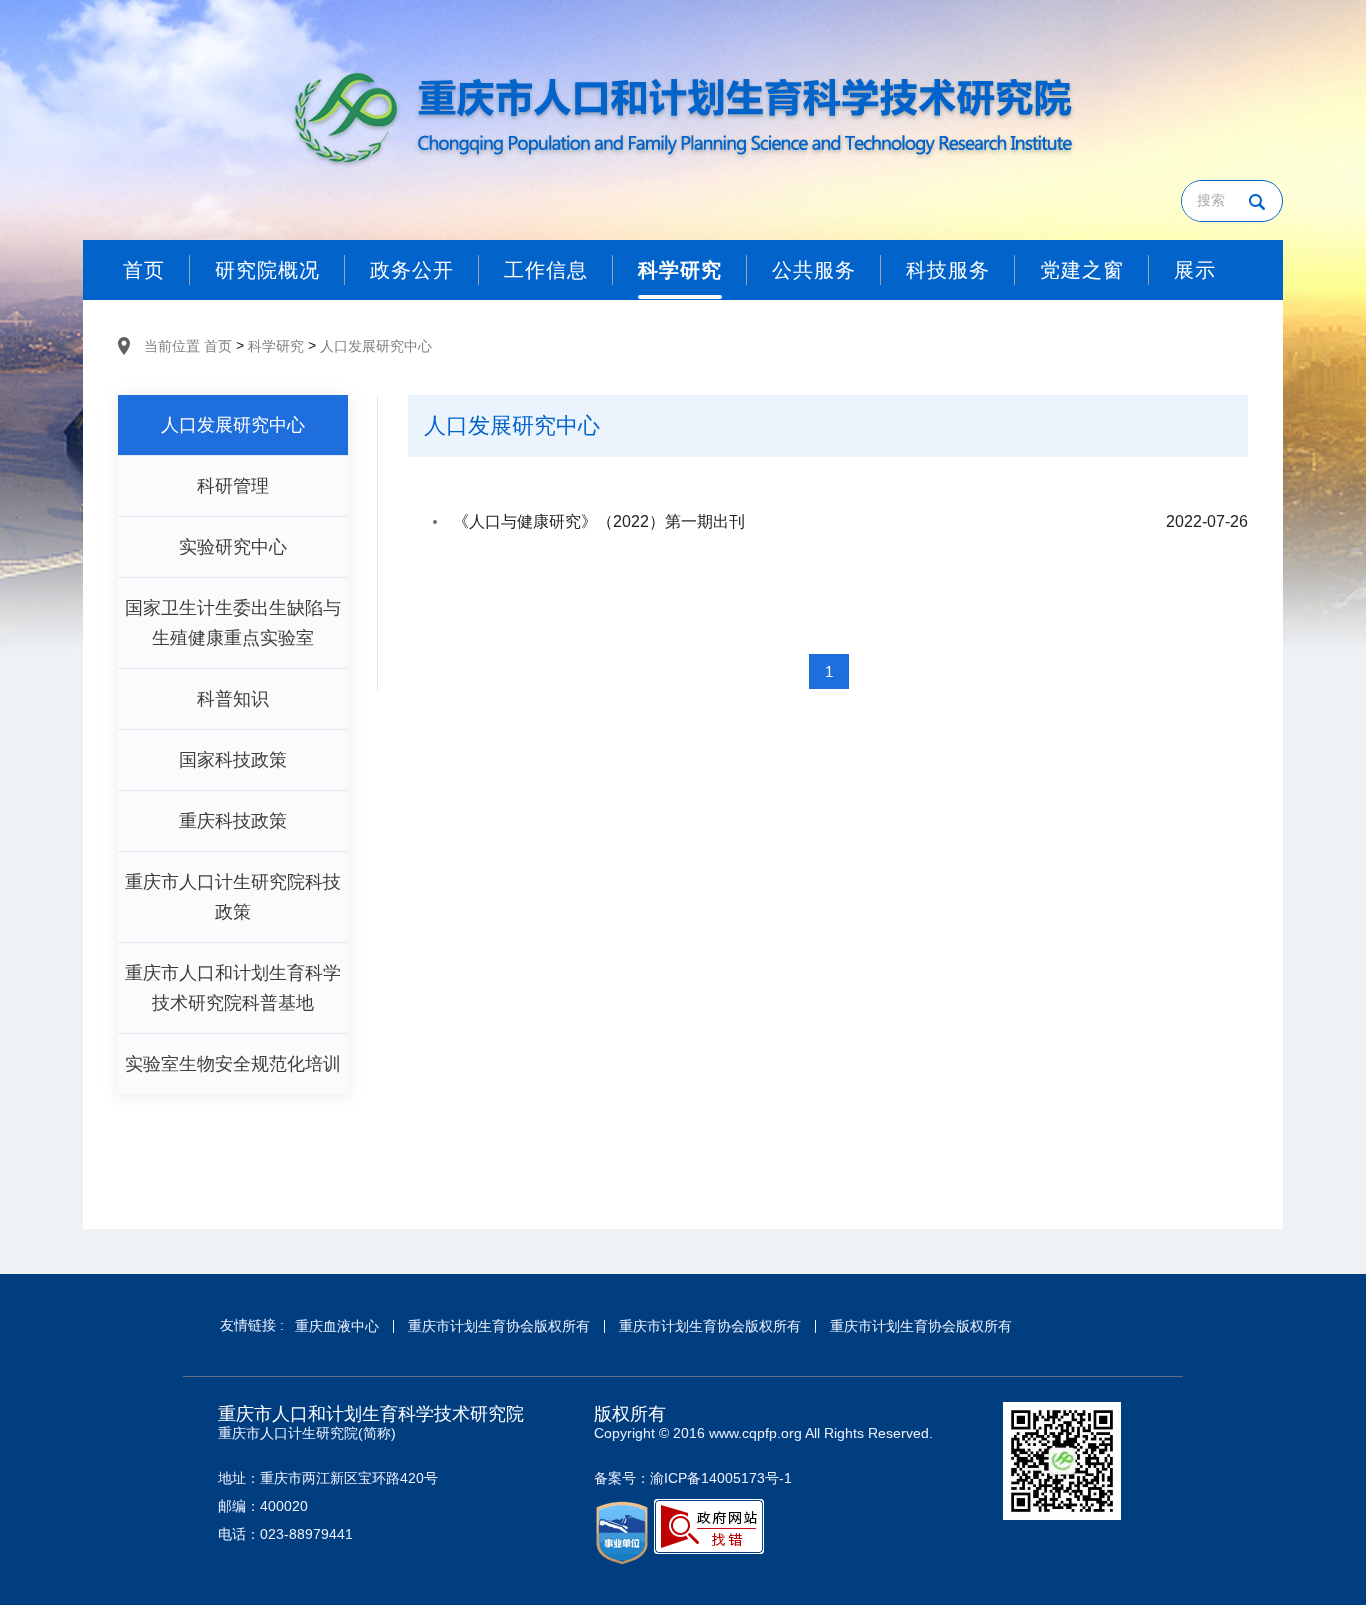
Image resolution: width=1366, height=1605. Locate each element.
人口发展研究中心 (376, 346)
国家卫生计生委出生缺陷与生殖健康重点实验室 (233, 623)
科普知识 (233, 699)
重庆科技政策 (233, 821)
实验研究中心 (233, 547)
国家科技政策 (233, 760)
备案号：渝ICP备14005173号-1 (693, 1478)
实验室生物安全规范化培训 (233, 1064)
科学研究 (276, 346)
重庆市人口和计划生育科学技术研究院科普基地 (233, 988)
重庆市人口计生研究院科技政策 (233, 897)
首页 (218, 346)
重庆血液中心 (337, 1326)
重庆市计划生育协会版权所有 (499, 1326)
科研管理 (233, 486)
